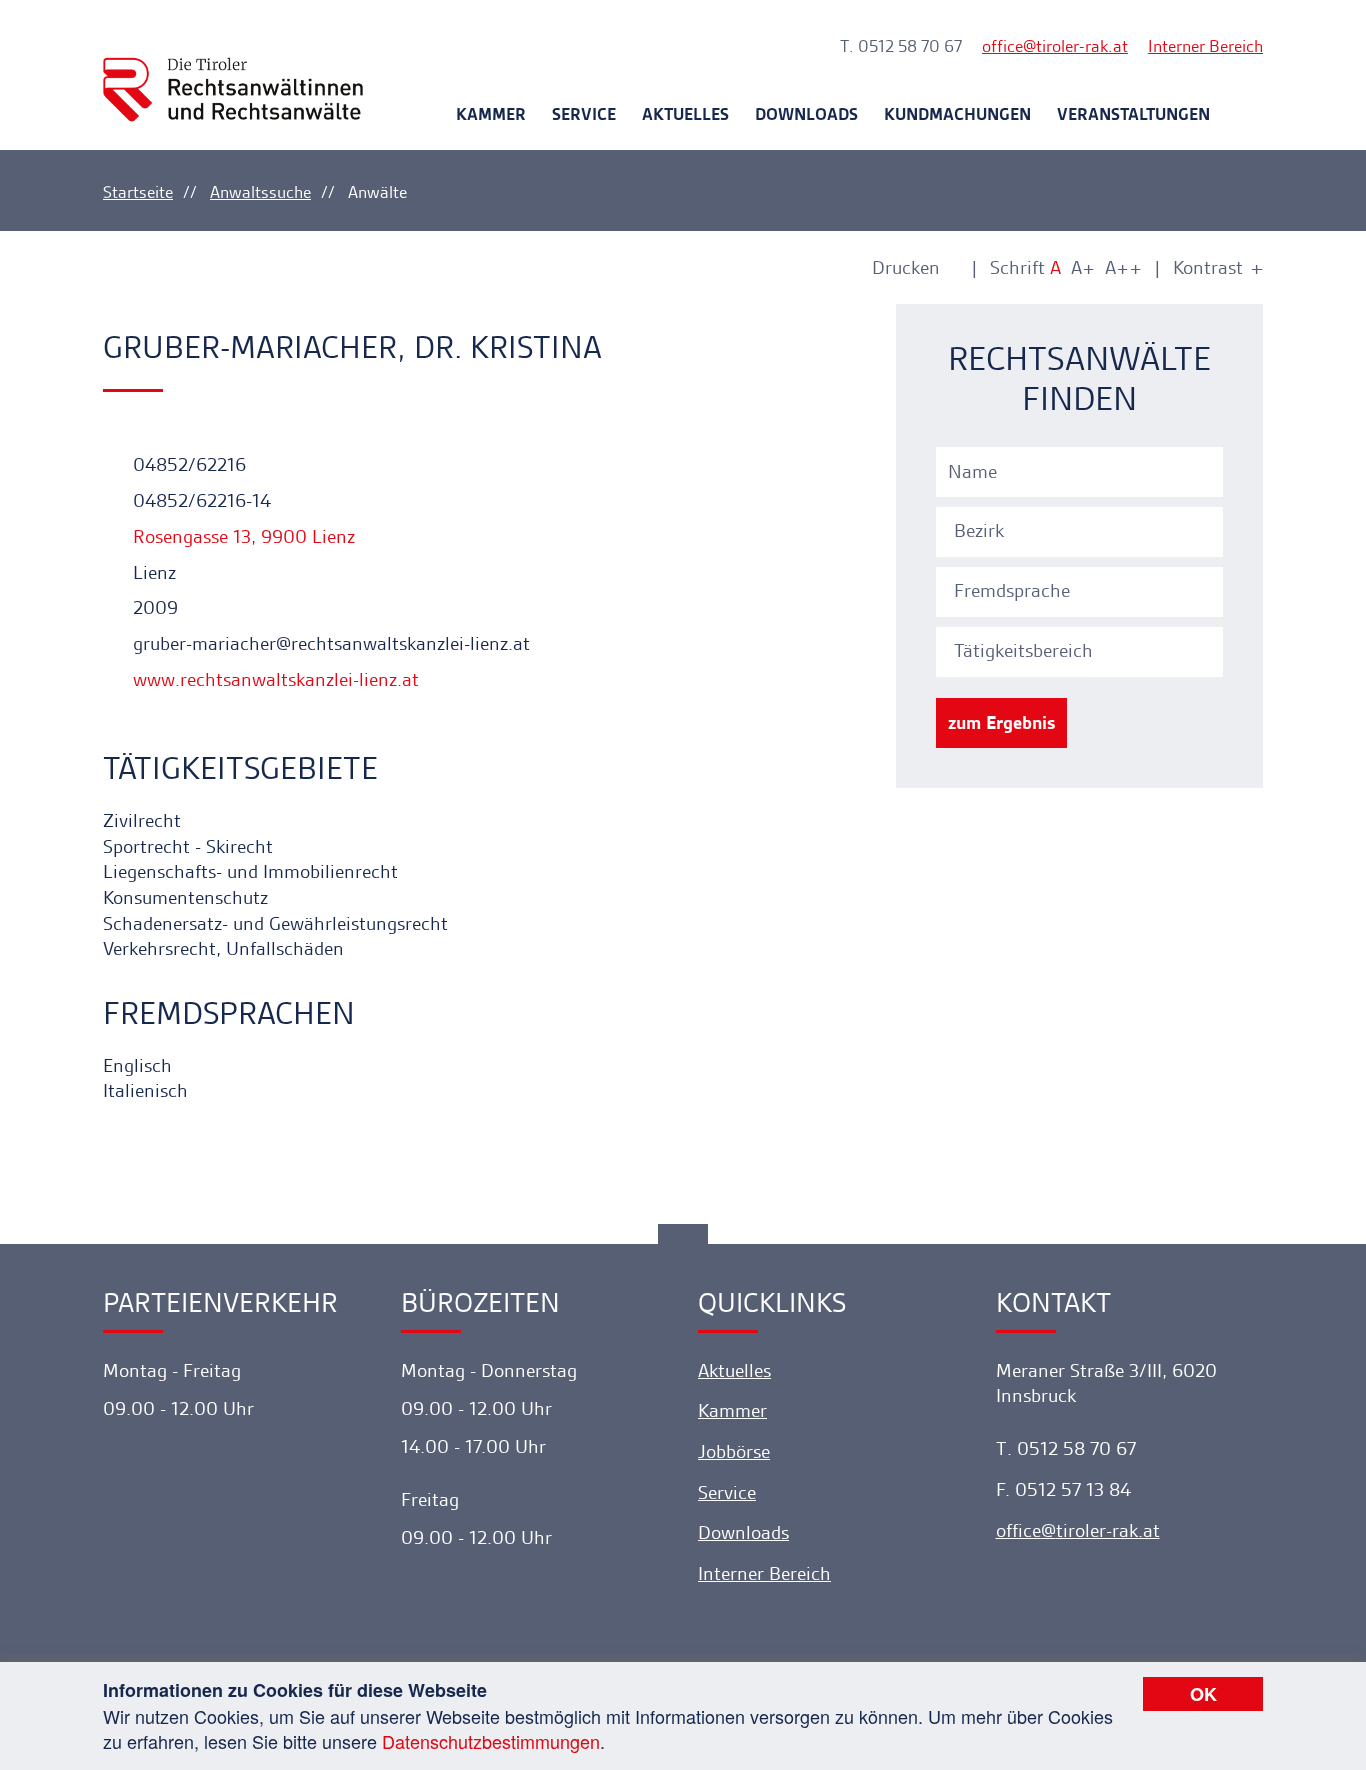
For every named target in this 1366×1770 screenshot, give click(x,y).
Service (584, 114)
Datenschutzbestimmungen (491, 1741)
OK (1203, 1694)
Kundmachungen (957, 114)
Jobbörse (734, 1451)
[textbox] (1082, 531)
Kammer (491, 114)
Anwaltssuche (260, 192)
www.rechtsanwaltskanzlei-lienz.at (273, 679)
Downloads (806, 114)
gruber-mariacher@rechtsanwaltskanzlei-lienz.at (329, 643)
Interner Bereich (1205, 46)
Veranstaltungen (1133, 114)
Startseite (138, 192)
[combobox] (1082, 529)
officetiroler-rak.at (1055, 46)
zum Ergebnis (1001, 722)
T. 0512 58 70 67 (901, 46)
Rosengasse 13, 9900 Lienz (241, 536)
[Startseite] (233, 71)
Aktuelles (685, 114)
